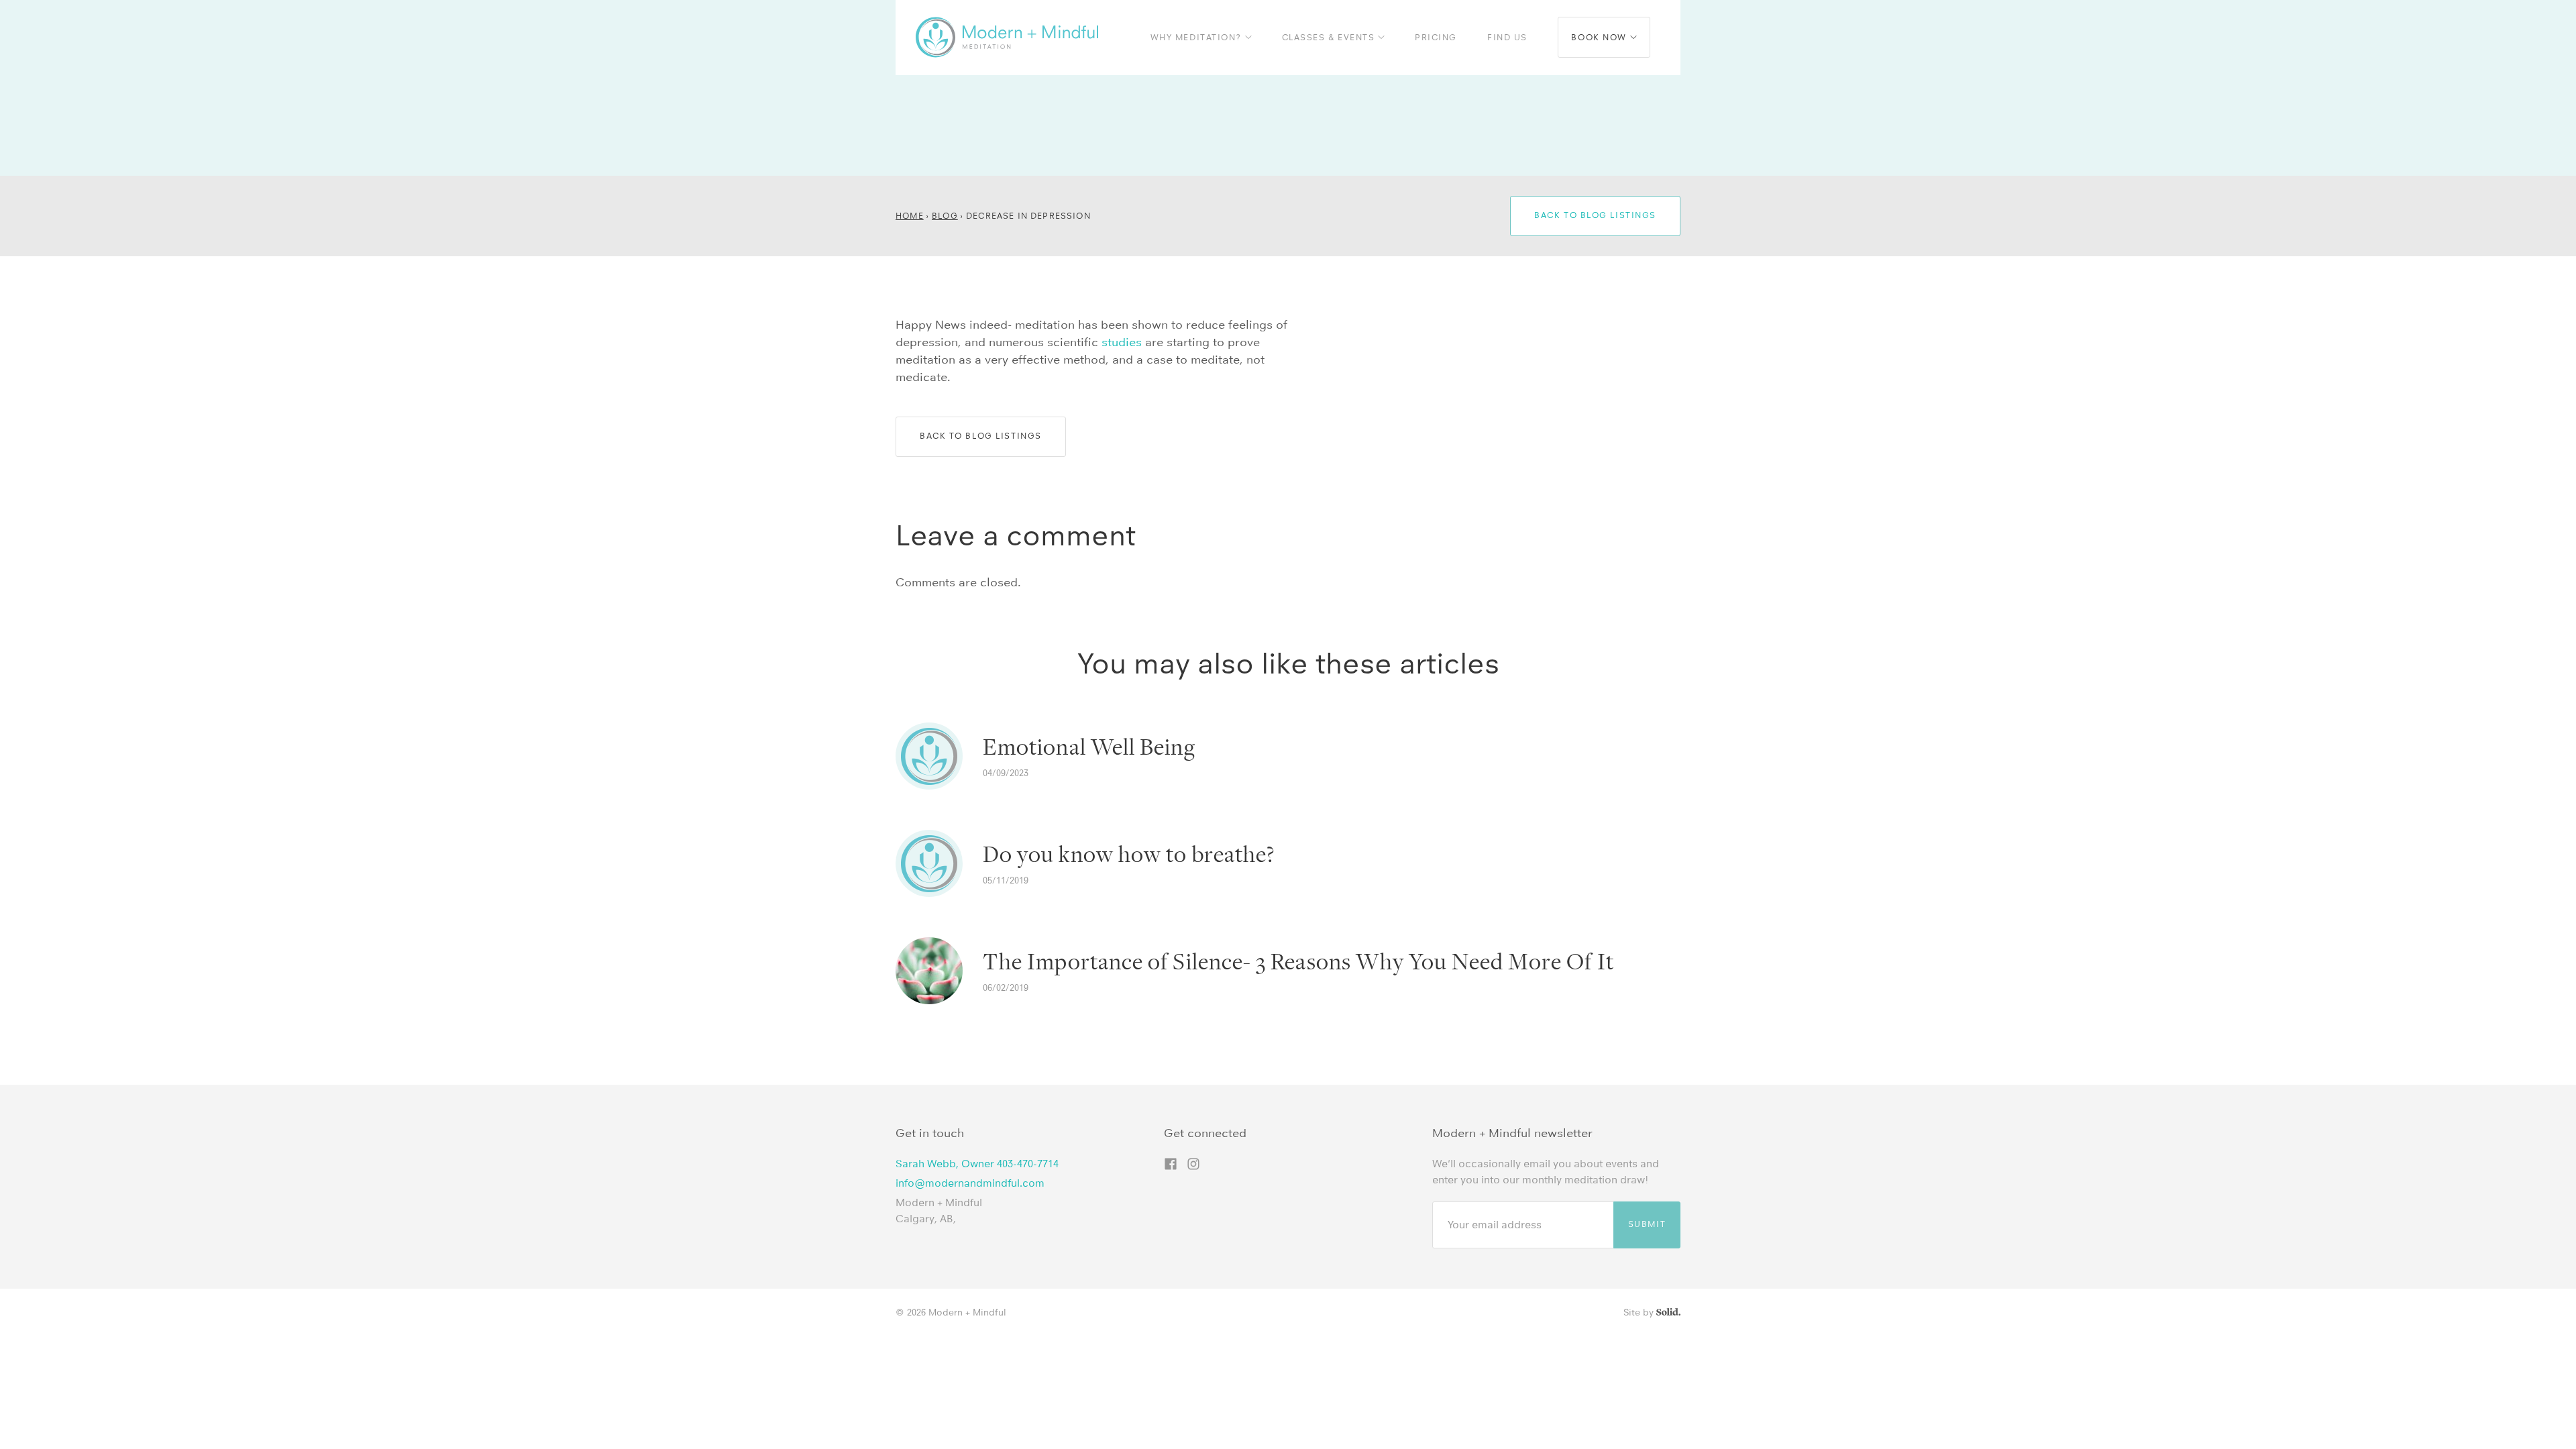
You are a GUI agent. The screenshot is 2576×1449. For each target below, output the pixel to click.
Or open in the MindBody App (1412, 14)
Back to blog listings (1595, 215)
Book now (1600, 37)
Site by (1640, 1312)
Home (910, 216)
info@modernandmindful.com (970, 1183)
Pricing (1436, 37)
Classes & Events (1330, 37)
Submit (1647, 1224)
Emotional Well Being (1089, 747)
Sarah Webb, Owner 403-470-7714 (977, 1164)
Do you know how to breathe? (1129, 855)
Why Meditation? (1198, 37)
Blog (945, 216)
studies (1122, 342)
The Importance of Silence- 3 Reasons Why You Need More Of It (1298, 962)
